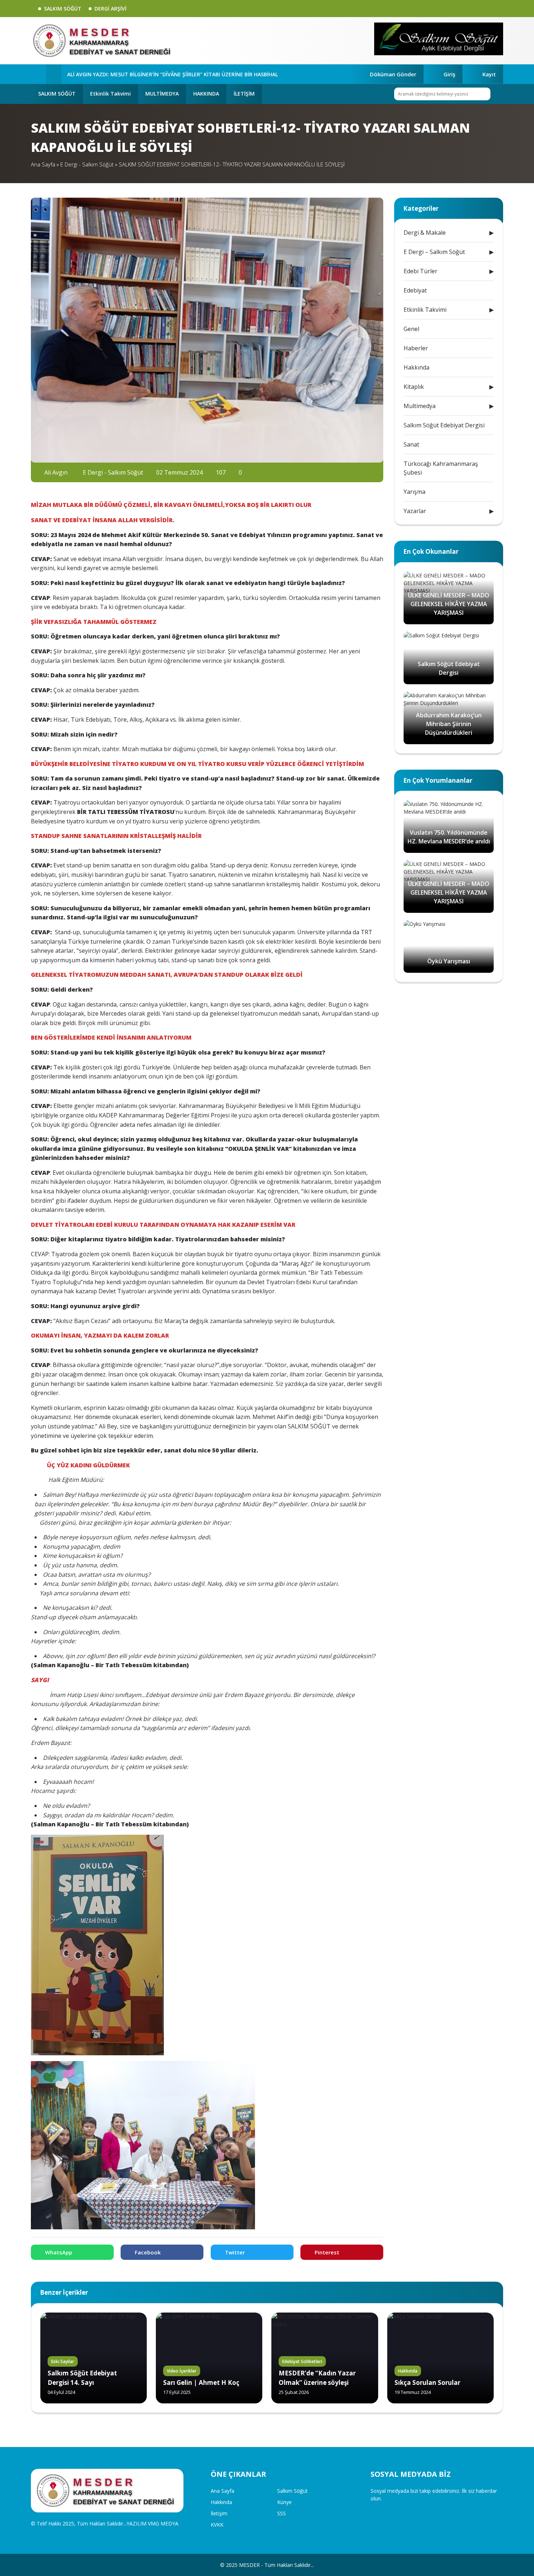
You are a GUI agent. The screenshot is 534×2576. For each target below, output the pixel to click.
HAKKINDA (206, 94)
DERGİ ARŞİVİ (110, 9)
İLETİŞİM (244, 94)
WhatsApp (59, 2252)
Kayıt (489, 74)
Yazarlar (415, 511)
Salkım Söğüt (292, 2491)
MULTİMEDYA (162, 94)
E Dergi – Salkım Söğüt (434, 252)
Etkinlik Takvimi (110, 94)
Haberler (416, 348)
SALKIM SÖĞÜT (63, 9)
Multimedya (420, 406)
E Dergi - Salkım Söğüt (87, 164)
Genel (411, 329)
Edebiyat (415, 290)
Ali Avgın (55, 472)
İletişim (219, 2513)
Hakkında (416, 367)
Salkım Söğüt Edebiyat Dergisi (444, 425)
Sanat (411, 444)
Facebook (148, 2252)
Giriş (449, 74)
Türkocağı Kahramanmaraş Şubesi (441, 468)
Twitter (235, 2252)
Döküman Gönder (393, 74)
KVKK (217, 2525)
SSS (282, 2513)
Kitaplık (414, 387)
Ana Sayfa (43, 164)
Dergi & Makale (425, 233)
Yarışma (414, 492)
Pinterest (327, 2252)
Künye (284, 2502)
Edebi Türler (420, 271)
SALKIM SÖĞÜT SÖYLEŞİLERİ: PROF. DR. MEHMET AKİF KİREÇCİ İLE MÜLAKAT (160, 74)
